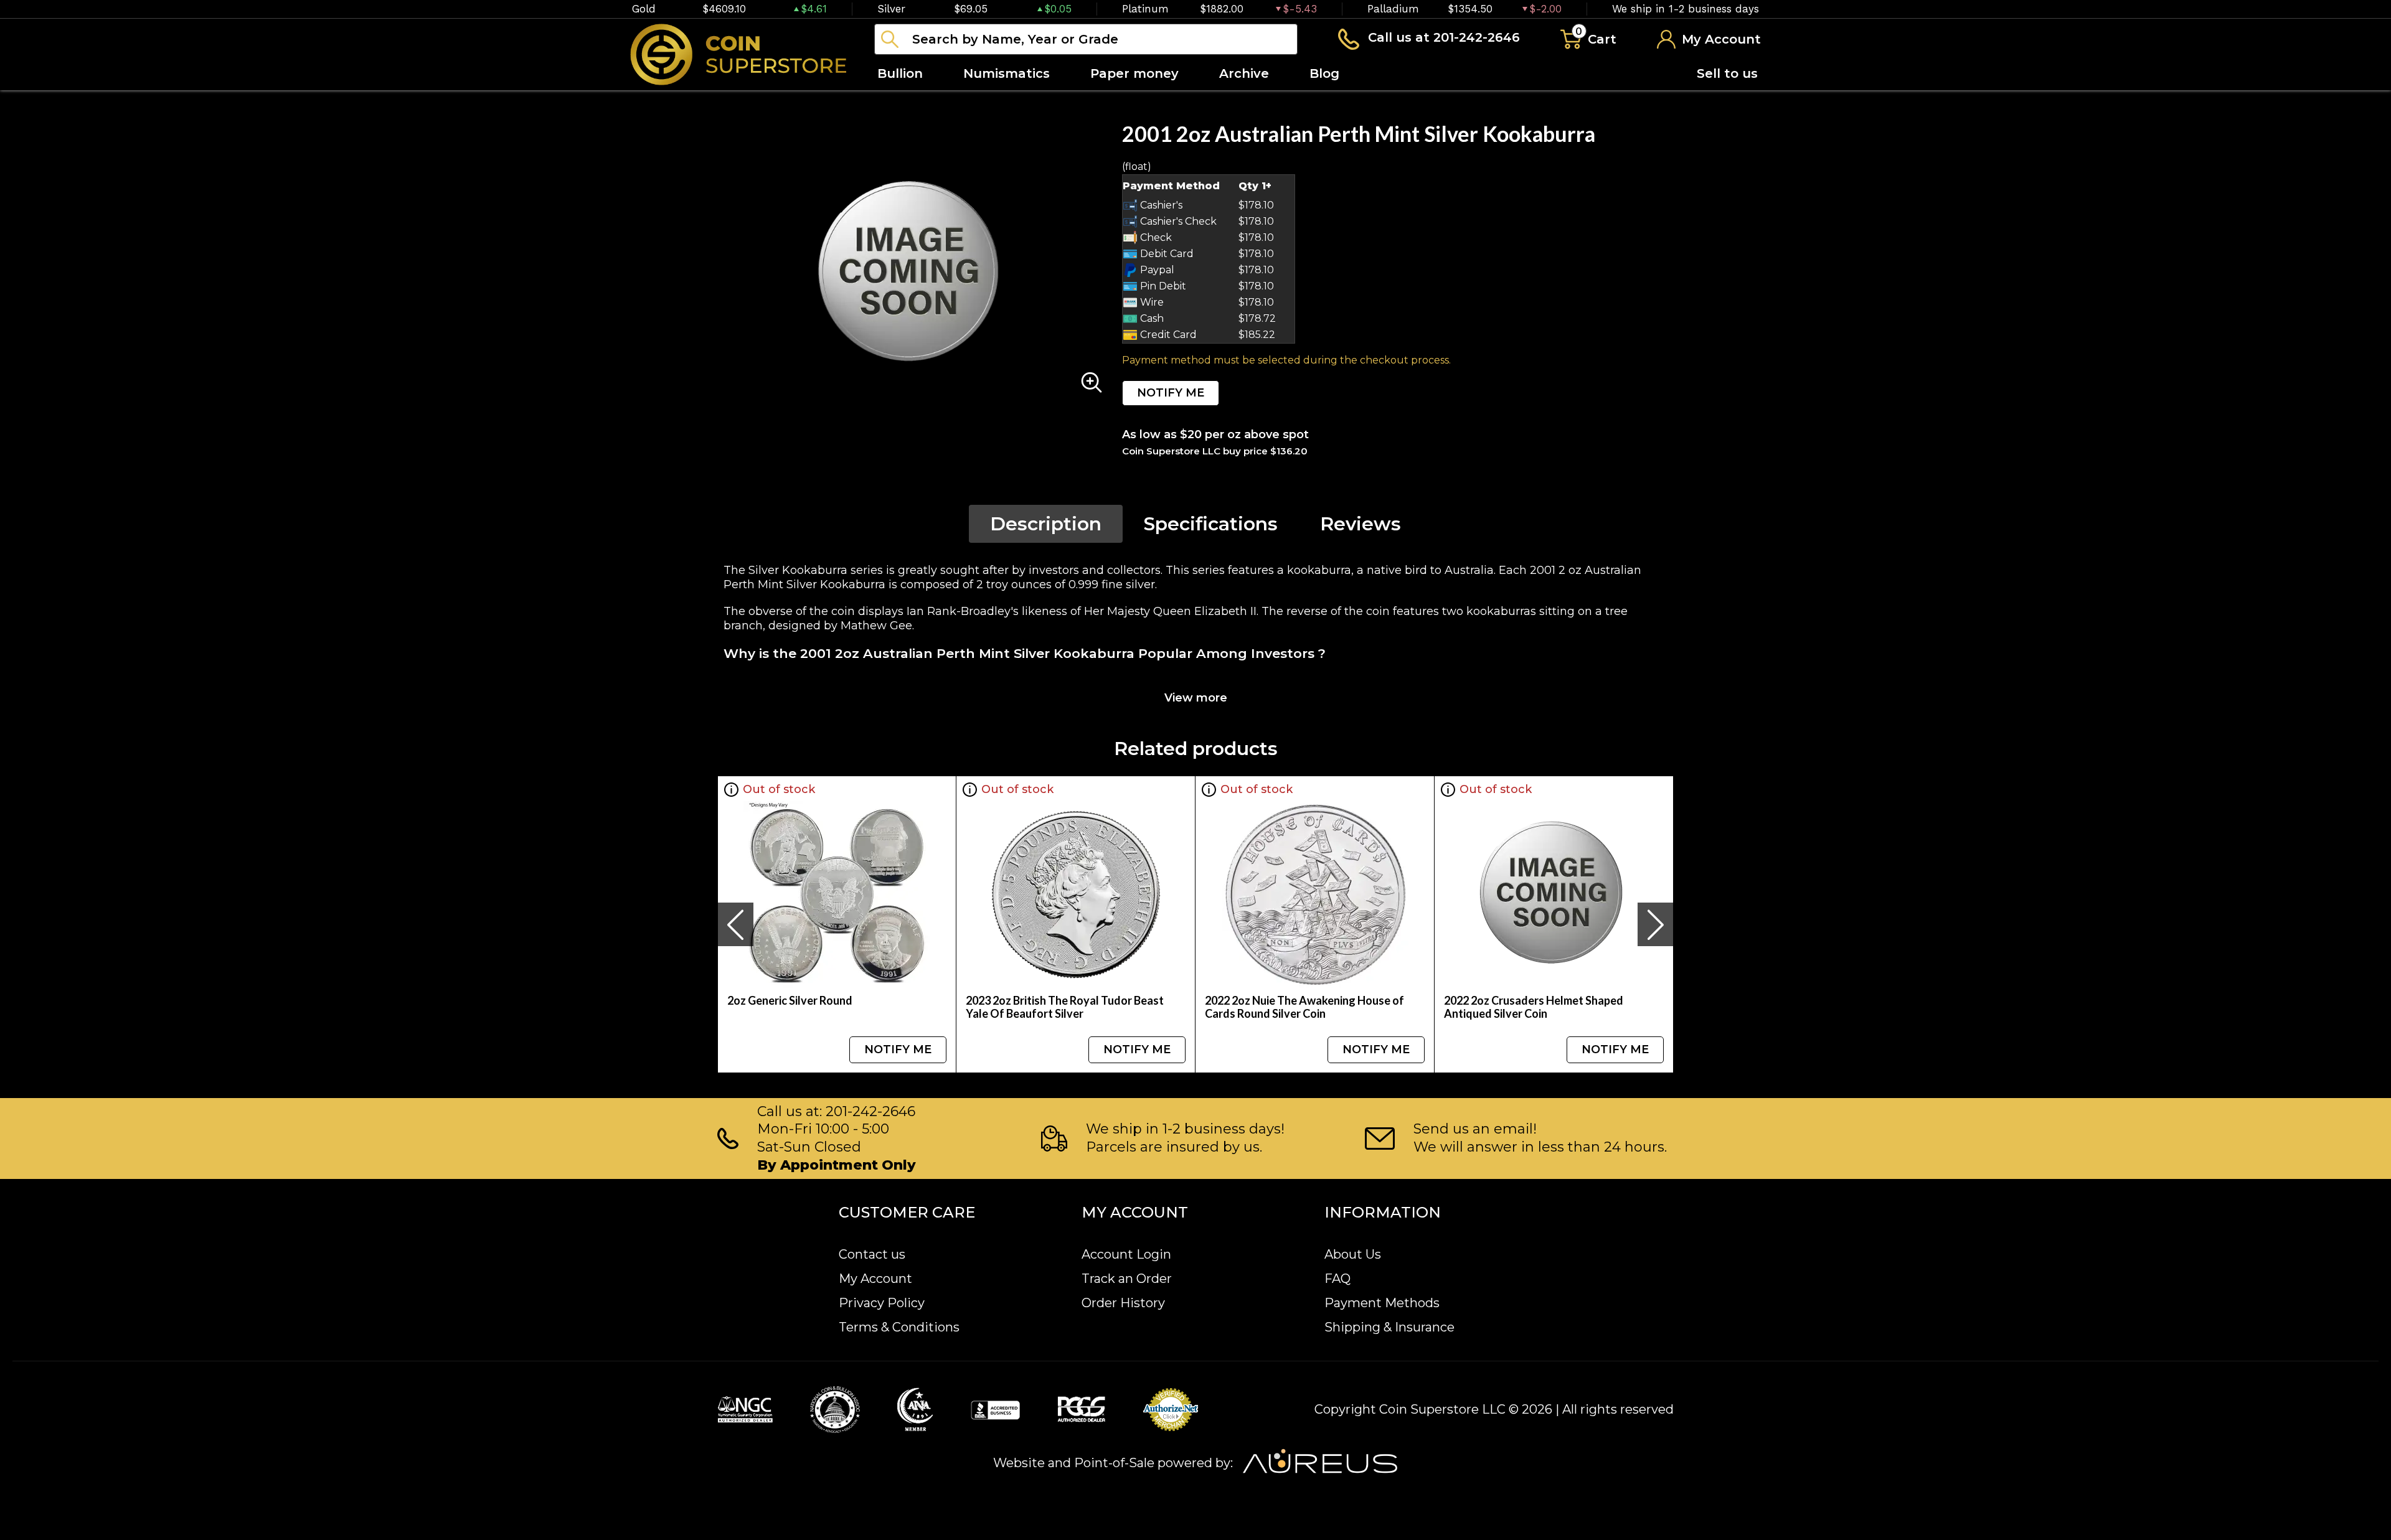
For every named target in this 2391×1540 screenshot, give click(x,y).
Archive (1244, 73)
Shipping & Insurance (1389, 1327)
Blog (1324, 73)
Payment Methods (1382, 1303)
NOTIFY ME (1171, 393)
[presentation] (735, 924)
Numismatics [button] (1007, 73)
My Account (875, 1279)
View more (1196, 698)
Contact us (872, 1254)
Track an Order (1127, 1279)
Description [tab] (1046, 524)
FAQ (1337, 1279)
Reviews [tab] (1361, 524)
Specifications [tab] (1211, 524)
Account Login (1126, 1254)
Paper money (1134, 73)
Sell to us (1727, 73)
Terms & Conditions (899, 1327)
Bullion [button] (900, 73)
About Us (1353, 1254)
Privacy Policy (882, 1303)
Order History (1123, 1303)
